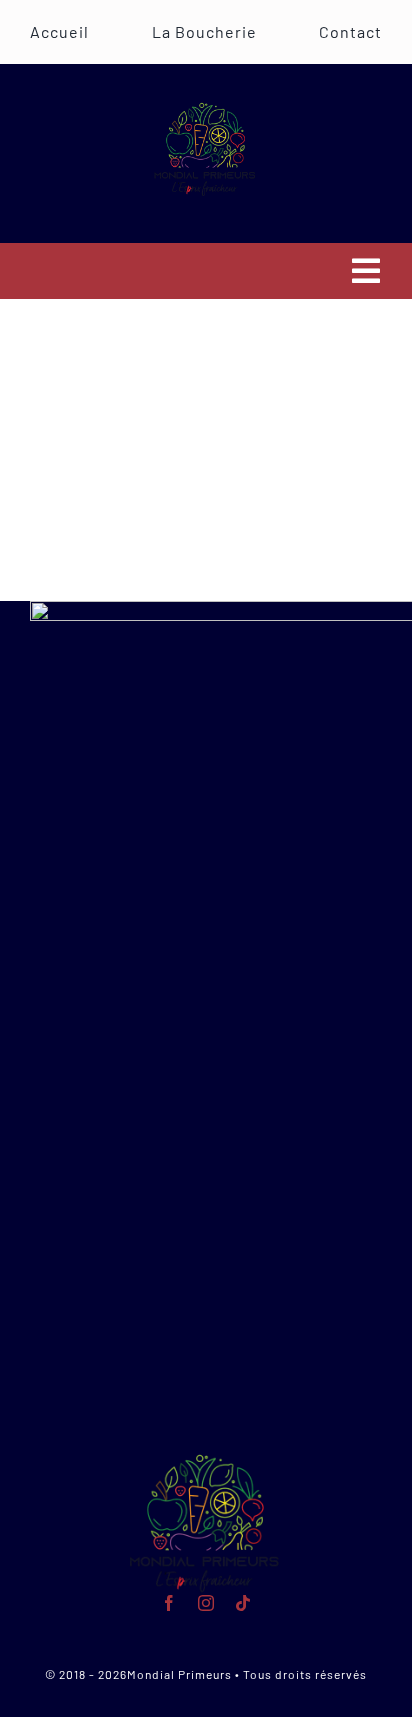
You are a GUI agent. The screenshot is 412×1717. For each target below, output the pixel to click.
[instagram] (206, 1603)
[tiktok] (243, 1603)
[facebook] (169, 1603)
